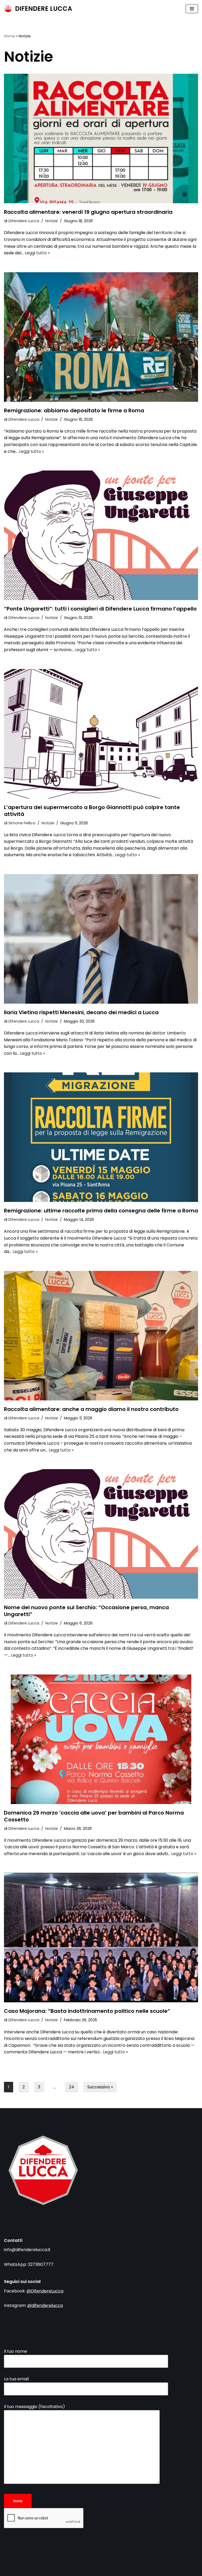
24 (72, 2087)
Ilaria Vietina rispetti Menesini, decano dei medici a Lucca (81, 1012)
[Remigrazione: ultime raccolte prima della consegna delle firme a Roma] (101, 1137)
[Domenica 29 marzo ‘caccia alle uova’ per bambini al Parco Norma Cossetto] (101, 1739)
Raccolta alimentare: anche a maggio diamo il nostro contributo (91, 1409)
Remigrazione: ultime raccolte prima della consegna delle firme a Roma (101, 1211)
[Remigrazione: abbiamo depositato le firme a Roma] (101, 337)
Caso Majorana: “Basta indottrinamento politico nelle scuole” (87, 2011)
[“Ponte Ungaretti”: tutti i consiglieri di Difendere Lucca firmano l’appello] (101, 535)
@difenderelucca (45, 2305)
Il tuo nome (16, 2351)
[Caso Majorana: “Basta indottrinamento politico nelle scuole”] (101, 1938)
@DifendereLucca (45, 2291)
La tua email (16, 2379)
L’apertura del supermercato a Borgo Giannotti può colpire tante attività (92, 811)
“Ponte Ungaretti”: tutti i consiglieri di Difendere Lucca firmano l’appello (100, 609)
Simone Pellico (22, 823)
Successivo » (100, 2087)
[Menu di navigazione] (192, 9)
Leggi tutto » (37, 253)
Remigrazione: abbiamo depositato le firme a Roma (74, 410)
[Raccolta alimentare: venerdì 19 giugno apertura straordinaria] (101, 138)
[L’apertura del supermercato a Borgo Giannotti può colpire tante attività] (101, 734)
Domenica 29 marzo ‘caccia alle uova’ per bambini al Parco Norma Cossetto (94, 1816)
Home (9, 36)
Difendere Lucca (24, 221)
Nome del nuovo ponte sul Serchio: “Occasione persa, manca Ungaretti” (86, 1611)
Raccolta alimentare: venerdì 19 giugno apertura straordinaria (88, 212)
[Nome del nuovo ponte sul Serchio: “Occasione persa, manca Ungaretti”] (101, 1534)
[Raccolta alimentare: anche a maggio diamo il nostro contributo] (101, 1336)
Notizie (52, 221)
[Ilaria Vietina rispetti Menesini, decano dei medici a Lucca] (101, 939)
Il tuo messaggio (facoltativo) (34, 2407)
